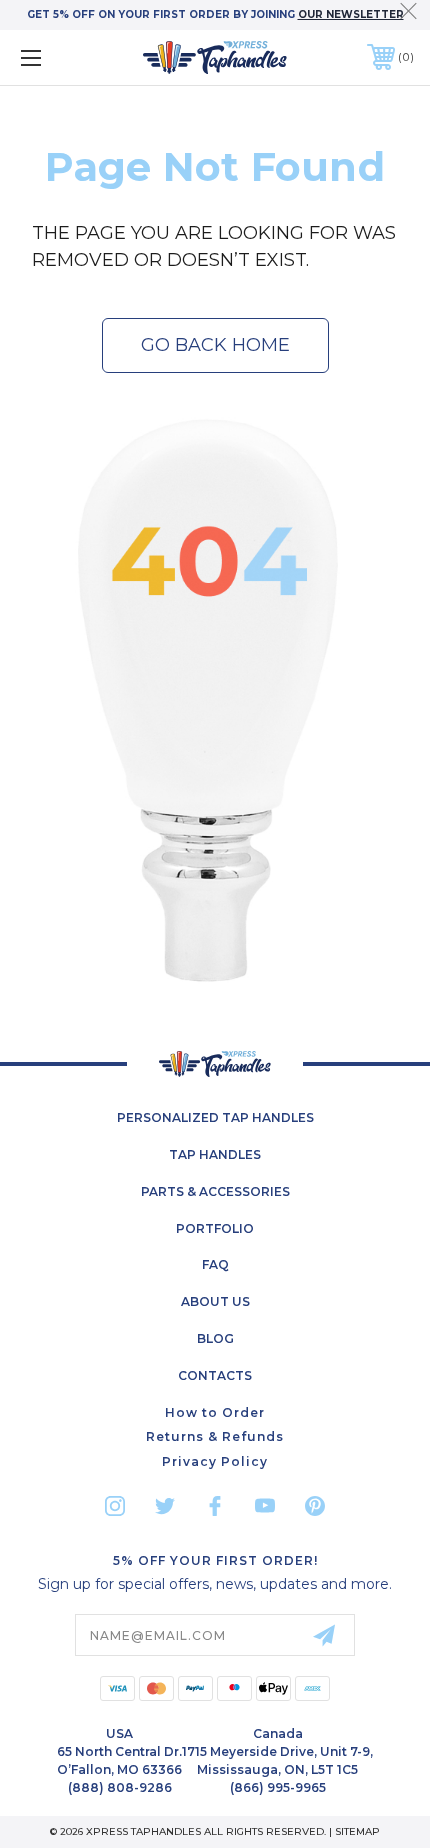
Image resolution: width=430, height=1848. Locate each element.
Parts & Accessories (215, 1191)
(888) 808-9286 (120, 1787)
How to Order (215, 1412)
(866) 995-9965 (278, 1787)
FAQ (215, 1264)
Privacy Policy (215, 1461)
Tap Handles (215, 1154)
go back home (215, 345)
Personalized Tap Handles (215, 1117)
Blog (215, 1338)
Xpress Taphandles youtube (265, 1506)
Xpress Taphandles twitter (165, 1506)
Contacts (215, 1375)
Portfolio (215, 1228)
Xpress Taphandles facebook (215, 1506)
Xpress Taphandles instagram (115, 1506)
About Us (215, 1301)
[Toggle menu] (60, 57)
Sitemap (357, 1831)
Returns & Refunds (215, 1436)
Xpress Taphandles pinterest (315, 1506)
